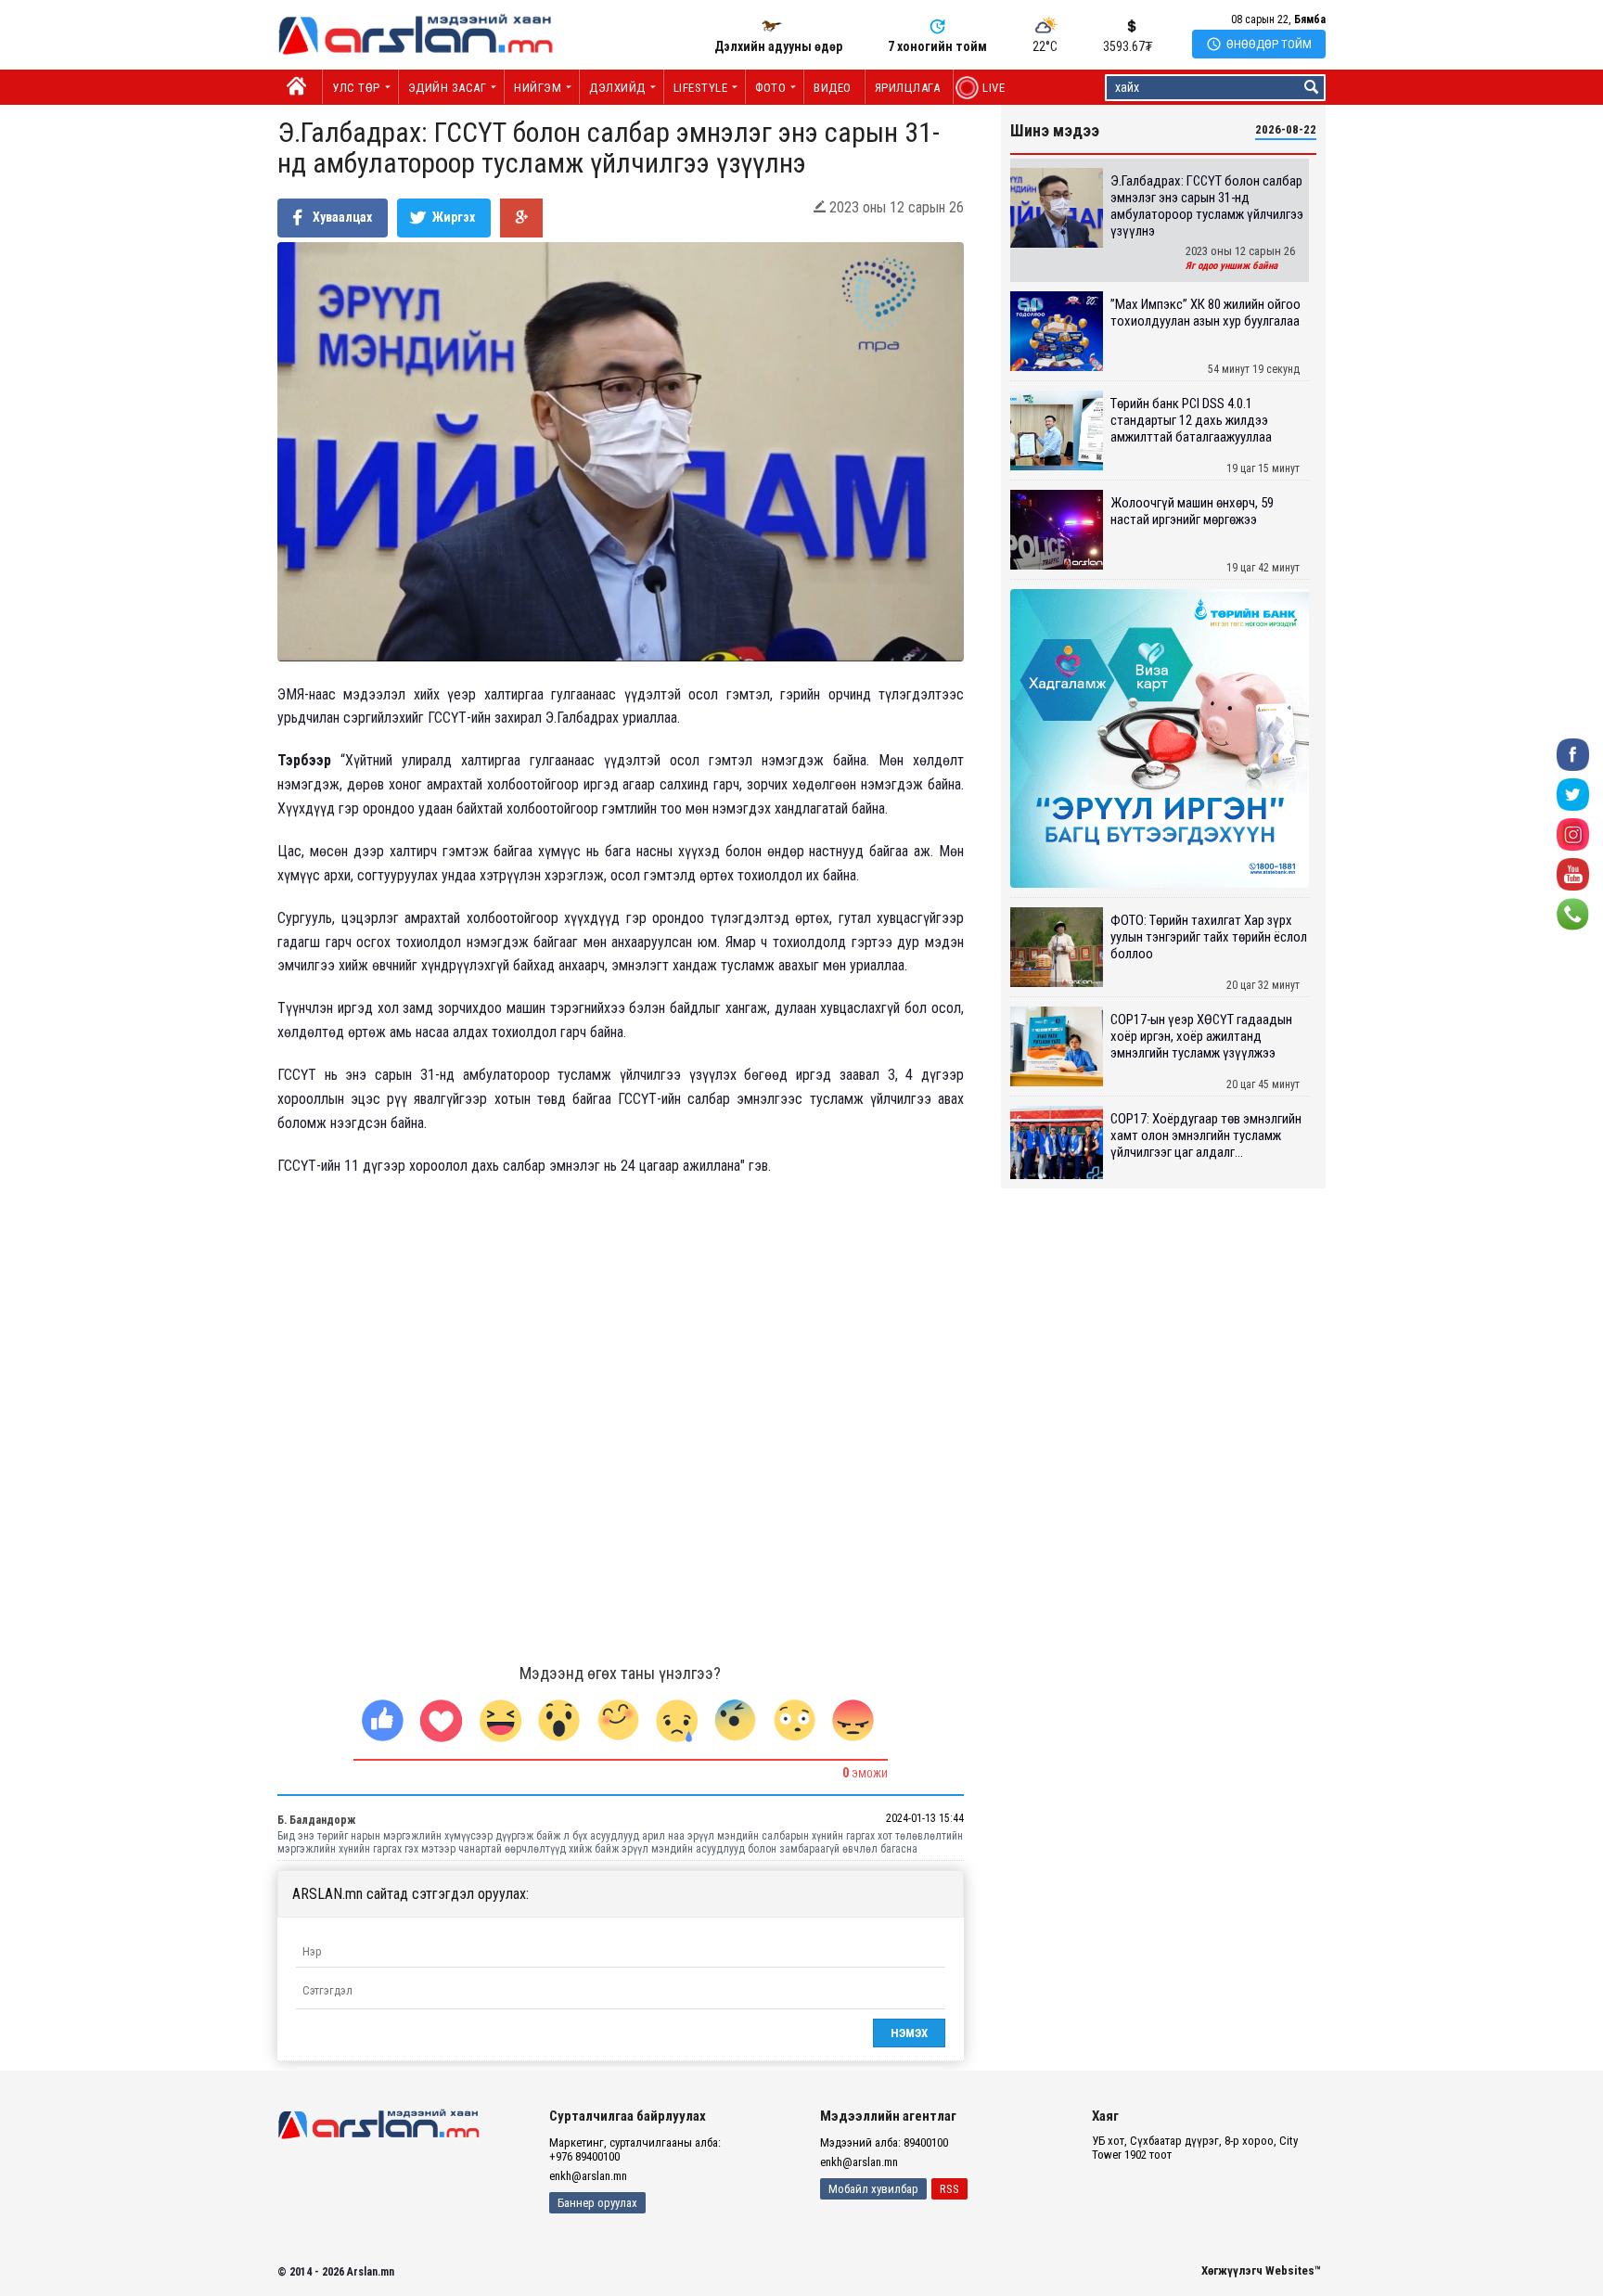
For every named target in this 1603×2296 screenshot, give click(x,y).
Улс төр (356, 88)
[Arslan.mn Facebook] (1573, 754)
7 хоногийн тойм (937, 46)
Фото (770, 88)
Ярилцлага (908, 88)
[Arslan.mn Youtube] (1573, 873)
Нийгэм (538, 88)
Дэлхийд (617, 88)
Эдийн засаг (448, 88)
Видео (833, 88)
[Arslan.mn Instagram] (1573, 834)
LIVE (984, 88)
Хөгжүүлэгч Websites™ (1261, 2270)
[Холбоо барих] (1573, 913)
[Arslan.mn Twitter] (1573, 794)
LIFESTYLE (701, 88)
